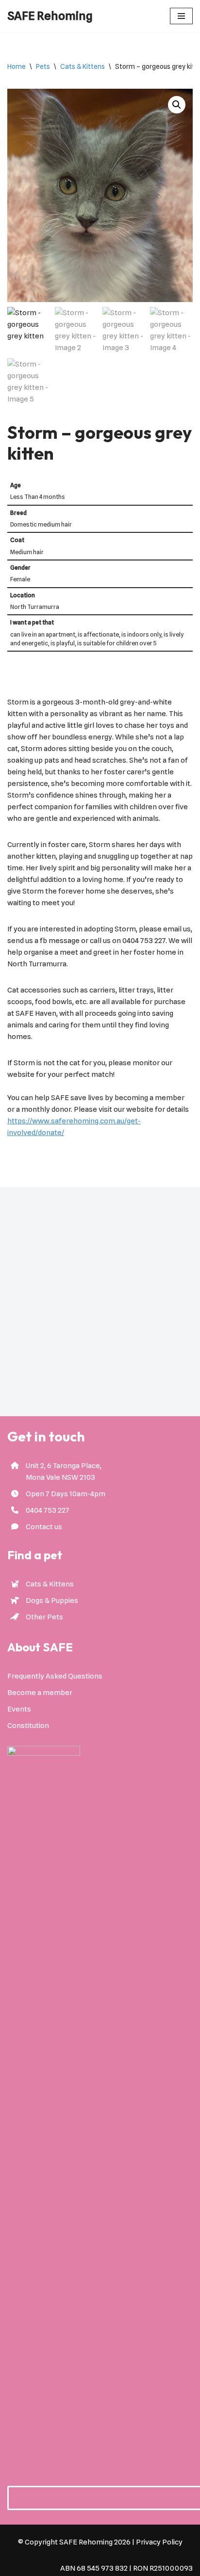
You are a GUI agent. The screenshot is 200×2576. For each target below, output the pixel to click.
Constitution (28, 1726)
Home (17, 66)
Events (19, 1709)
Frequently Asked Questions (55, 1676)
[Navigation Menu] (181, 16)
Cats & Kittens (83, 66)
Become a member (40, 1693)
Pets (43, 66)
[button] (177, 105)
